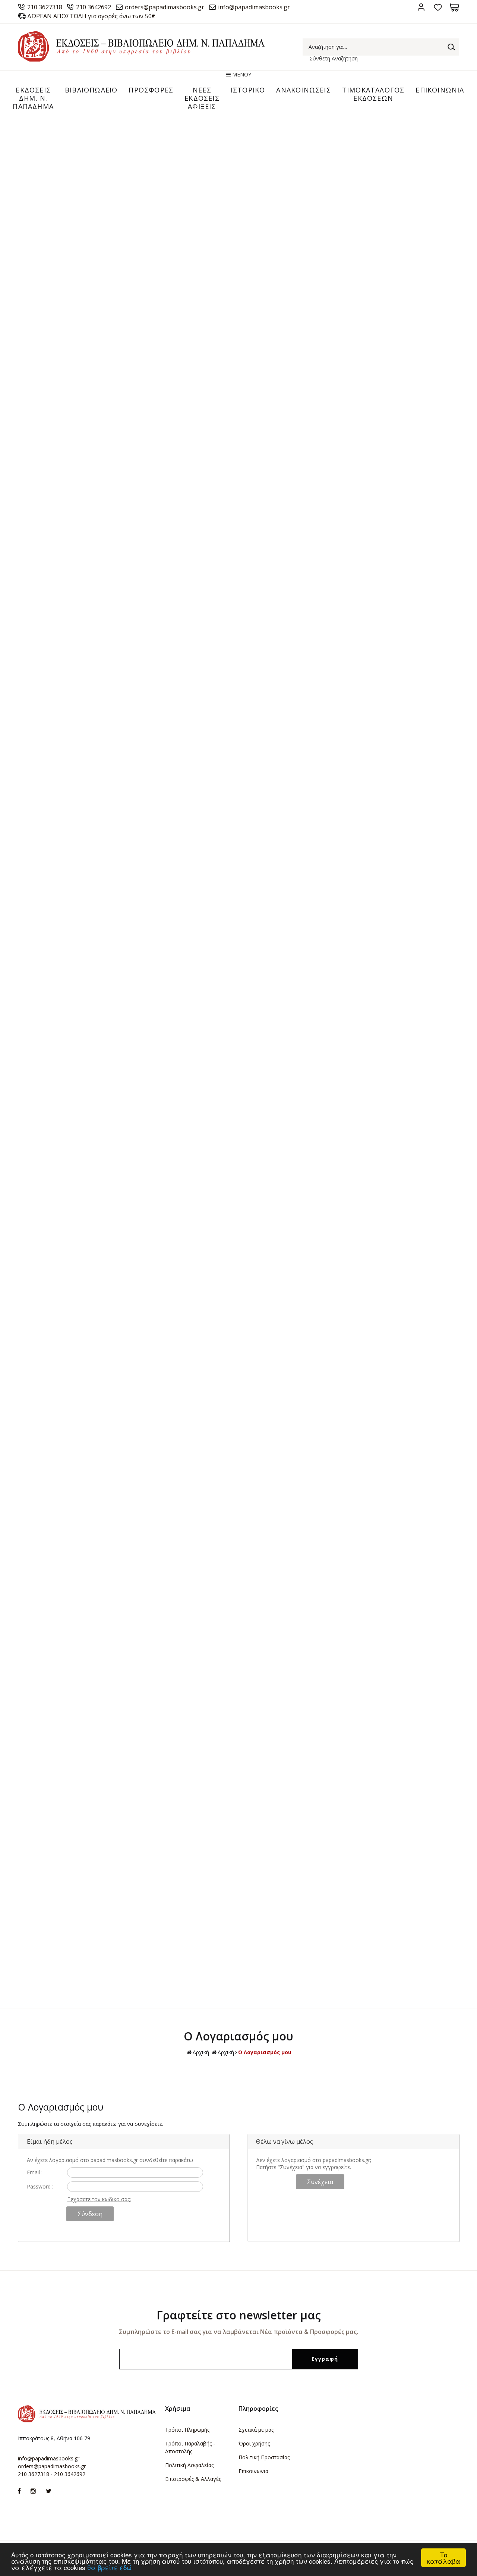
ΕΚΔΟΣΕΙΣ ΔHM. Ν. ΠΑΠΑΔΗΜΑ (33, 98)
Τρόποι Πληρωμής (187, 2430)
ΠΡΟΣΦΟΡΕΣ (151, 90)
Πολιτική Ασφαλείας (189, 2465)
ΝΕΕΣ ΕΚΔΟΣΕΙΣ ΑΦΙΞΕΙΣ (202, 98)
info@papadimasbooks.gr (254, 7)
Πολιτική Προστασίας (264, 2457)
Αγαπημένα (438, 7)
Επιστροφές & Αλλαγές (193, 2479)
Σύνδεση (421, 7)
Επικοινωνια (253, 2471)
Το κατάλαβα (443, 2558)
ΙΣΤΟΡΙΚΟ (248, 90)
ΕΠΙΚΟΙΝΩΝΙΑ (440, 90)
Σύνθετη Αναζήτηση (334, 58)
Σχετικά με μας (256, 2430)
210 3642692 (94, 7)
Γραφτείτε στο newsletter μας (239, 2315)
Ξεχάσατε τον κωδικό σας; (99, 2199)
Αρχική (201, 2052)
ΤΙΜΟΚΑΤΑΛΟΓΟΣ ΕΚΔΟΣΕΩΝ (373, 94)
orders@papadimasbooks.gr (165, 7)
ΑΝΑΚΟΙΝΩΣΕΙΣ (303, 90)
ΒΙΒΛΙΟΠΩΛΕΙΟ (91, 90)
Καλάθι (454, 7)
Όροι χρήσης (254, 2443)
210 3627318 (45, 7)
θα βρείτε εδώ (109, 2567)
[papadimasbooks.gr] (141, 59)
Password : (40, 2186)
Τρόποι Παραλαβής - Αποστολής (190, 2447)
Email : (35, 2172)
